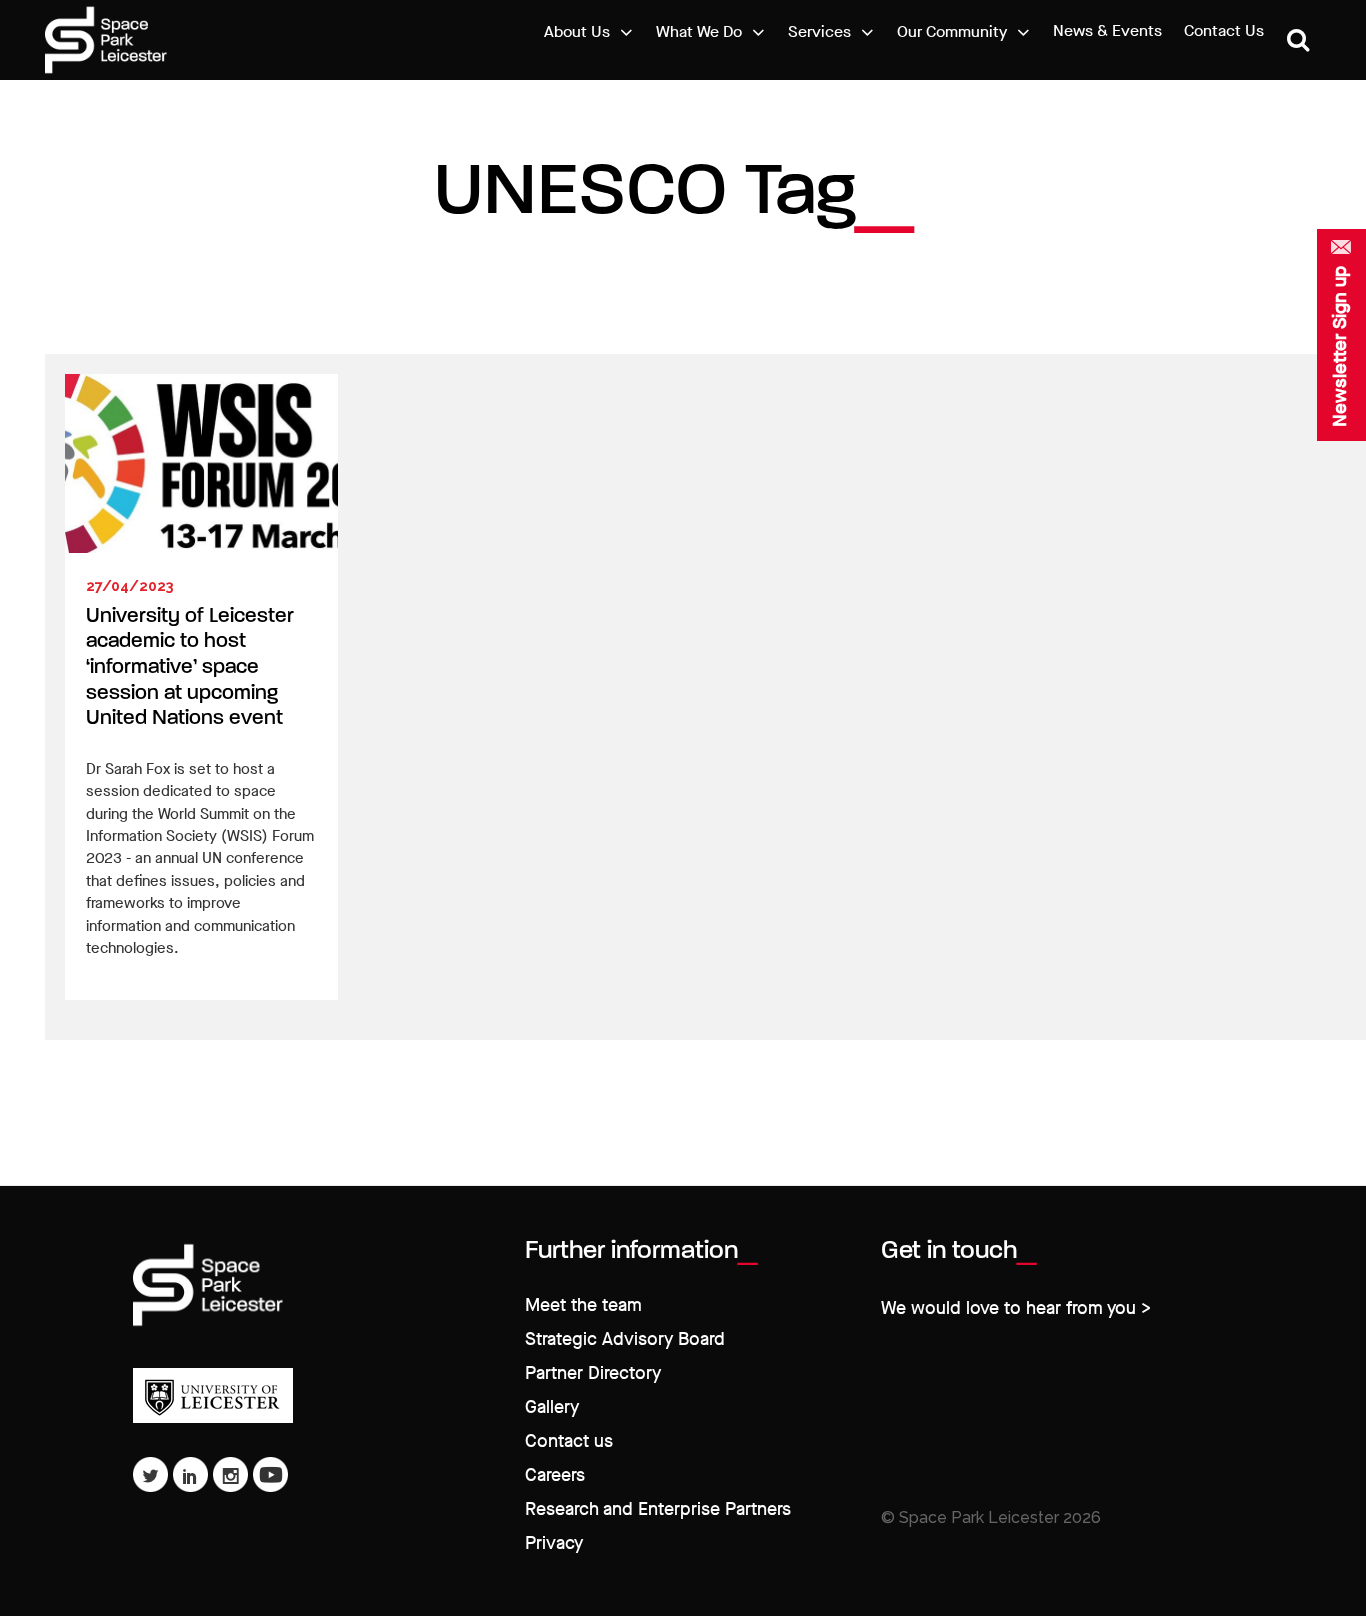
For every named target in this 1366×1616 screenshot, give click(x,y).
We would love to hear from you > (1016, 1308)
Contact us (569, 1441)
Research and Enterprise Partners (658, 1509)
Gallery (552, 1407)
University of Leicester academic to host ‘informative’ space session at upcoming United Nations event (190, 667)
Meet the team (583, 1305)
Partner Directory (593, 1373)
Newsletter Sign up (1340, 346)
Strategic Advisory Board (625, 1339)
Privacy (554, 1543)
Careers (555, 1475)
